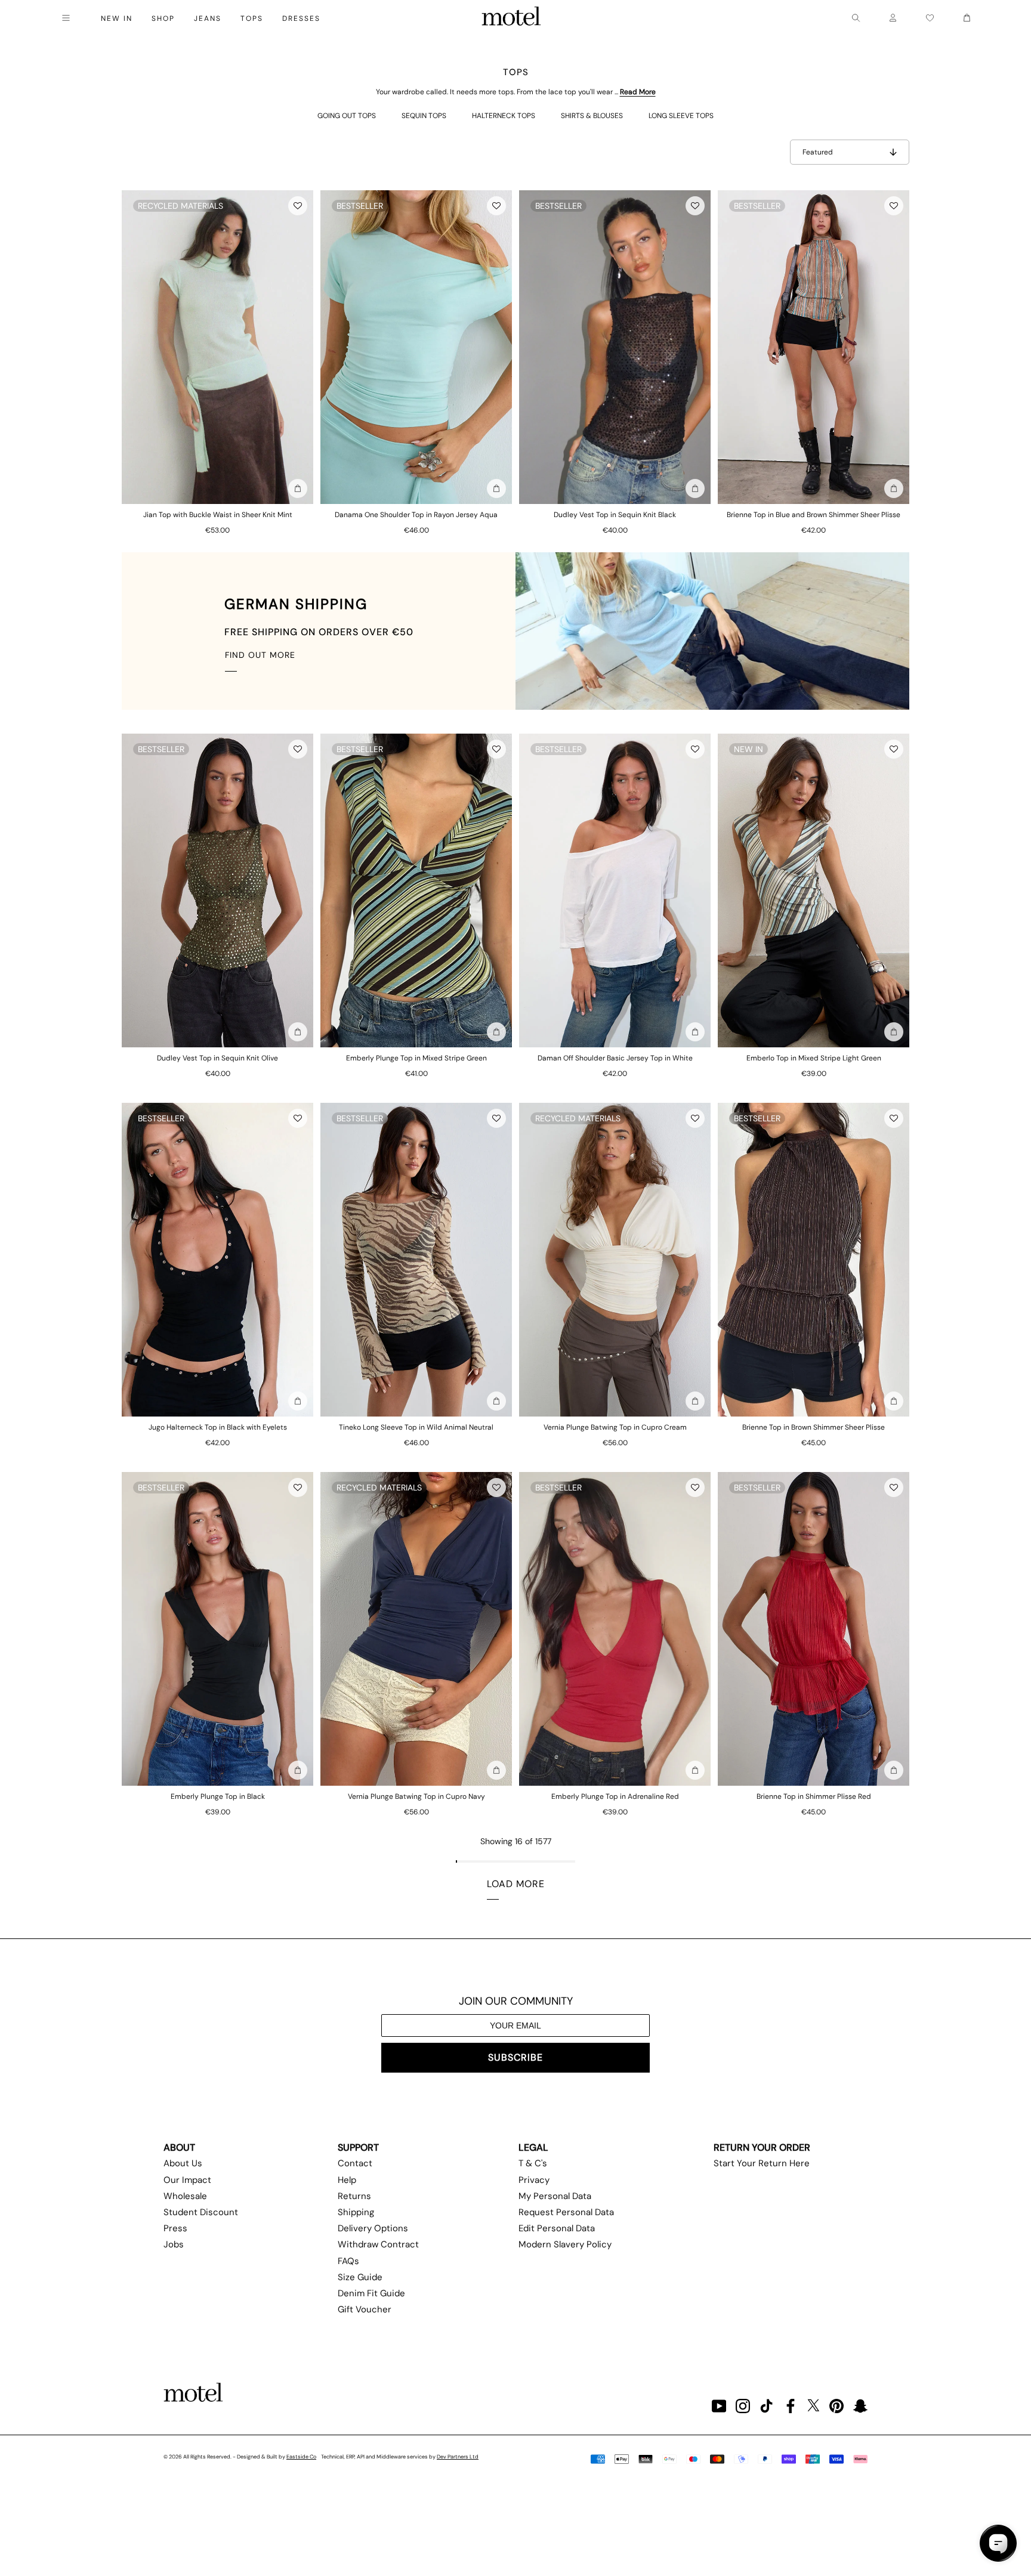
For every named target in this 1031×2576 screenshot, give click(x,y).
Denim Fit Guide (371, 2293)
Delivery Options (373, 2228)
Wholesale (185, 2196)
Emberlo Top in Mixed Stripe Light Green (814, 1058)
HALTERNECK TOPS (504, 116)
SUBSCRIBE (515, 2057)
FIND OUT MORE (260, 655)
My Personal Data (555, 2196)
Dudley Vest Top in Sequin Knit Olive (217, 1058)
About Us (183, 2163)
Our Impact (187, 2180)
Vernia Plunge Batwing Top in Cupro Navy (416, 1796)
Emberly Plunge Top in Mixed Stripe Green (416, 1058)
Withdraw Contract (378, 2244)
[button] (298, 206)
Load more (516, 1884)
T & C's (533, 2163)
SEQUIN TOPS (424, 116)
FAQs (348, 2261)
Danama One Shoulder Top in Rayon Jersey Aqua (416, 515)
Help (347, 2180)
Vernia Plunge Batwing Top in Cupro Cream (615, 1427)
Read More (638, 92)
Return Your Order (762, 2147)
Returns (354, 2196)
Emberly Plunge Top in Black (218, 1796)
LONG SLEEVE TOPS (681, 116)
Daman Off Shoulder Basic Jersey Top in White (615, 1058)
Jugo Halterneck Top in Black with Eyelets (218, 1427)
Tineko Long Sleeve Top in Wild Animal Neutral (416, 1427)
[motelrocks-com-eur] (511, 18)
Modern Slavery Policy (565, 2244)
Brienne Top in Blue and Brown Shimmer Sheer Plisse (814, 515)
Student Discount (201, 2212)
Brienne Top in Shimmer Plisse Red (814, 1796)
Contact (355, 2163)
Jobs (174, 2244)
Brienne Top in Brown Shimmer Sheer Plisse (814, 1427)
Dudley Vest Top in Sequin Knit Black (615, 515)
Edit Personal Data (557, 2228)
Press (175, 2228)
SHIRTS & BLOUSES (592, 116)
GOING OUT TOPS (347, 116)
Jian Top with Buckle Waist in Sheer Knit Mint (218, 515)
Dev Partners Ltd (458, 2457)
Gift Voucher (365, 2309)
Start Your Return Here (762, 2163)
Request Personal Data (566, 2212)
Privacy (534, 2180)
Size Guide (360, 2277)
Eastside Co (301, 2457)
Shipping (356, 2212)
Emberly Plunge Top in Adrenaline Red (615, 1796)
